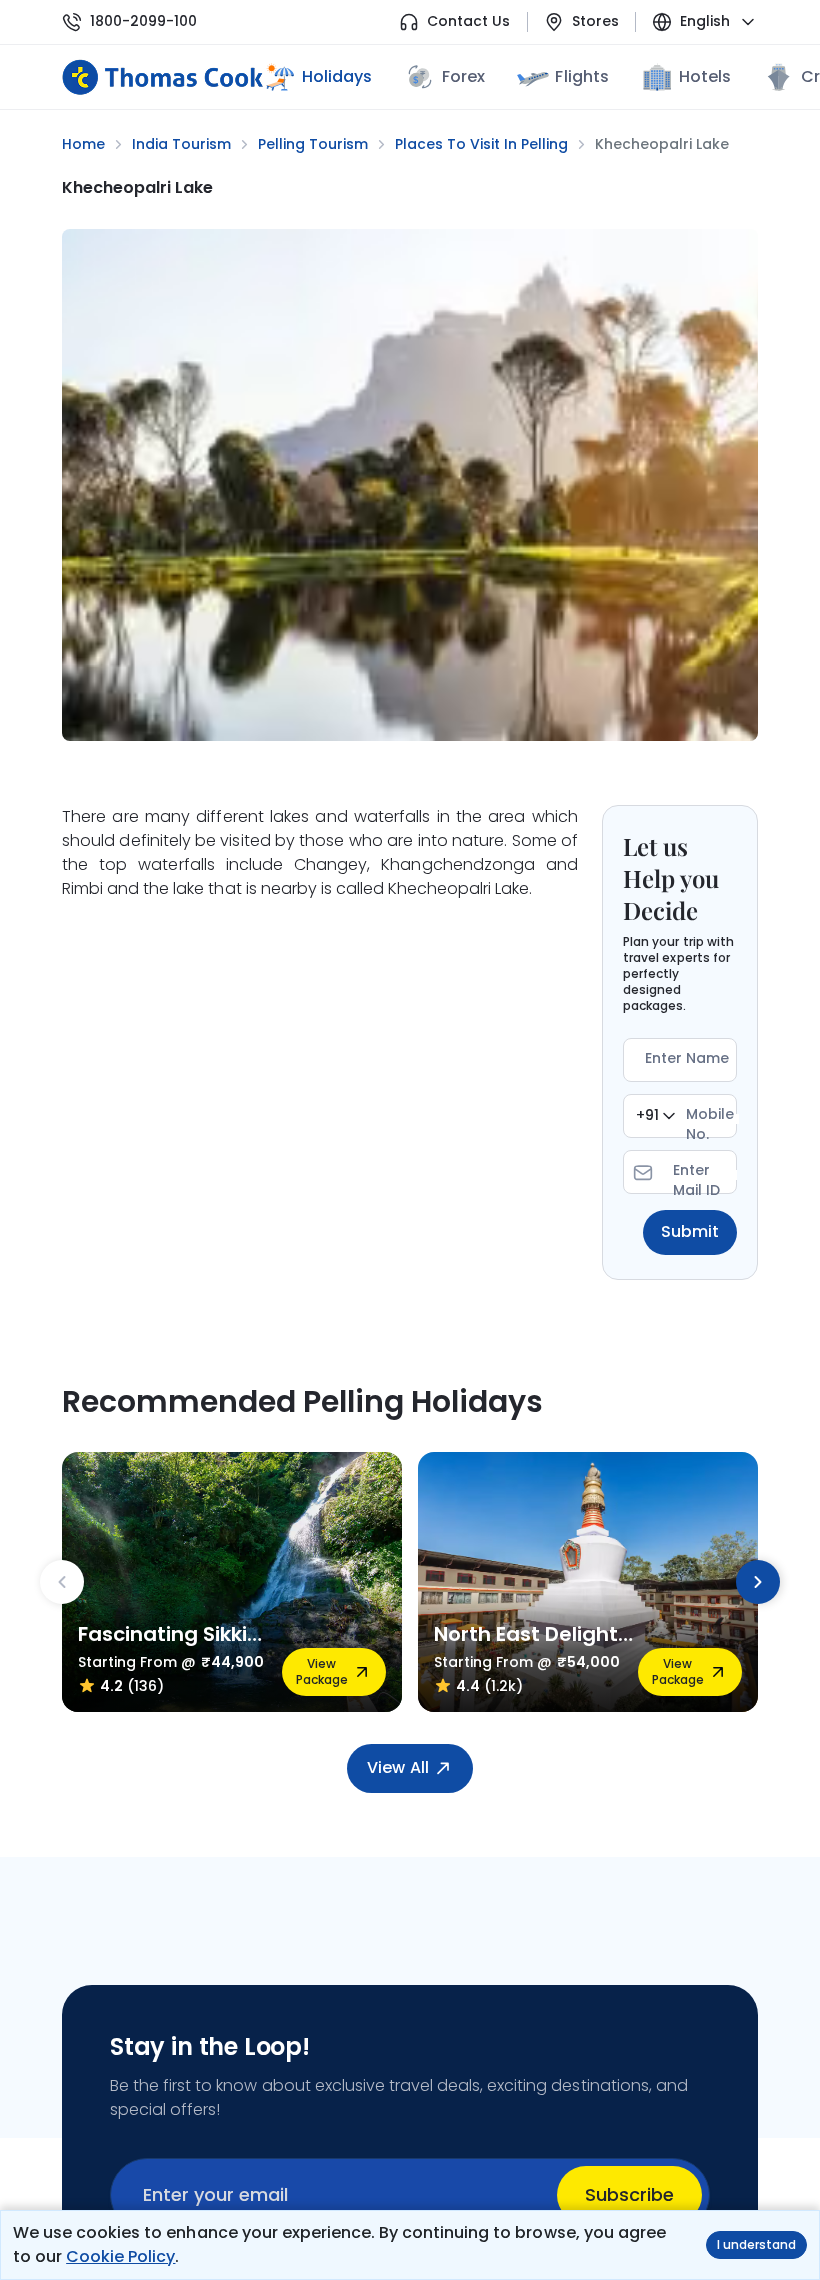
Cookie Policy (120, 2256)
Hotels (705, 76)
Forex (463, 76)
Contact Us (468, 21)
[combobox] (655, 1116)
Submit (690, 1231)
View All (397, 1767)
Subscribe (629, 2194)
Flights (581, 76)
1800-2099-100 (143, 21)
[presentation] (62, 1582)
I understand (756, 2244)
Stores (595, 21)
